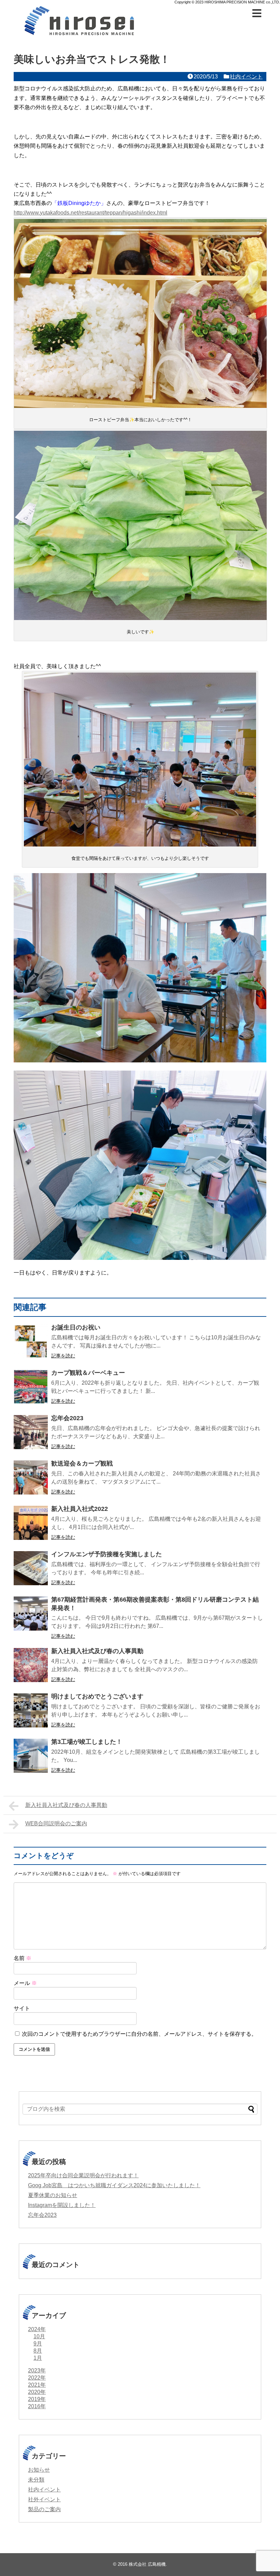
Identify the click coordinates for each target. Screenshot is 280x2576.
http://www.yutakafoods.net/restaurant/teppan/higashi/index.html (90, 213)
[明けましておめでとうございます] (31, 1710)
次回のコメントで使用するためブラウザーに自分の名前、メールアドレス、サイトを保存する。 (139, 2034)
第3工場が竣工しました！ (87, 1742)
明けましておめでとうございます (97, 1696)
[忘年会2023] (31, 1432)
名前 (23, 1958)
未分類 (36, 2480)
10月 (39, 2336)
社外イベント (44, 2499)
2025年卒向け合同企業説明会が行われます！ (83, 2175)
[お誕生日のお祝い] (31, 1341)
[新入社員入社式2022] (31, 1523)
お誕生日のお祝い (76, 1327)
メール (25, 1983)
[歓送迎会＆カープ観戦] (31, 1477)
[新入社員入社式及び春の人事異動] (31, 1665)
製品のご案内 (44, 2509)
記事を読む (63, 1356)
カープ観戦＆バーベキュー (88, 1373)
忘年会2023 (67, 1418)
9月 (38, 2344)
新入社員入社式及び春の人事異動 (97, 1651)
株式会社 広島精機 (147, 2564)
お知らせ (39, 2470)
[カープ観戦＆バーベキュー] (31, 1387)
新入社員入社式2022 (80, 1509)
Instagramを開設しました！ (62, 2205)
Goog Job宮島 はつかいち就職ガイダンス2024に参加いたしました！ (114, 2185)
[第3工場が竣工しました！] (31, 1756)
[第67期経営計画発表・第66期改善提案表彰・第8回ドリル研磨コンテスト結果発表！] (31, 1614)
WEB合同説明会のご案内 (56, 1823)
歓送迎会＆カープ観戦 (82, 1463)
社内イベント (246, 77)
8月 (38, 2351)
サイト (22, 2008)
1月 (38, 2358)
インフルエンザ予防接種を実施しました (107, 1554)
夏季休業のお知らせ (53, 2195)
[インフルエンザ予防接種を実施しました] (31, 1568)
